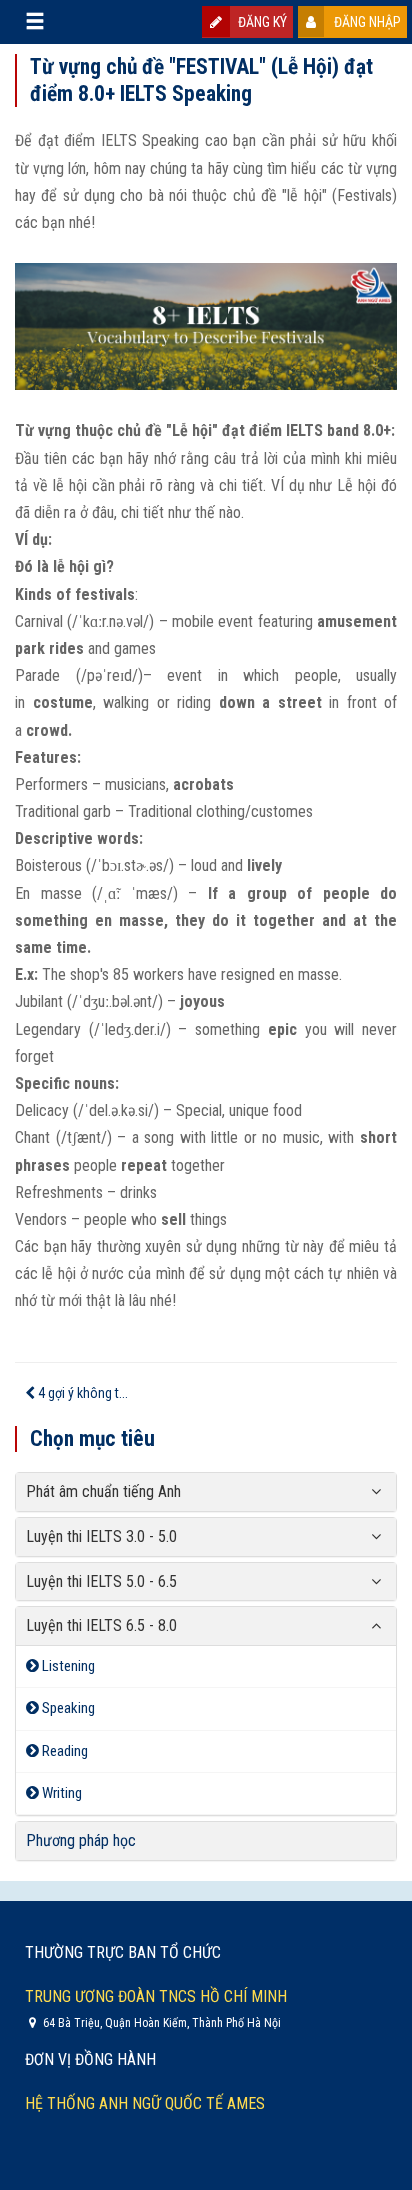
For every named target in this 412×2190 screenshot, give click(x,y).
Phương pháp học (81, 1840)
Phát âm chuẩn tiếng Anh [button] (103, 1491)
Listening (67, 1666)
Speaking (67, 1708)
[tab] (206, 1492)
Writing (60, 1793)
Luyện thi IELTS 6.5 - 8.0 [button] (101, 1625)
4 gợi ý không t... (81, 1393)
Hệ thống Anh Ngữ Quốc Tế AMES (145, 2103)
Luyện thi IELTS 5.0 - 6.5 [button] (101, 1581)
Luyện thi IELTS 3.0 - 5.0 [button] (101, 1536)
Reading (63, 1751)
